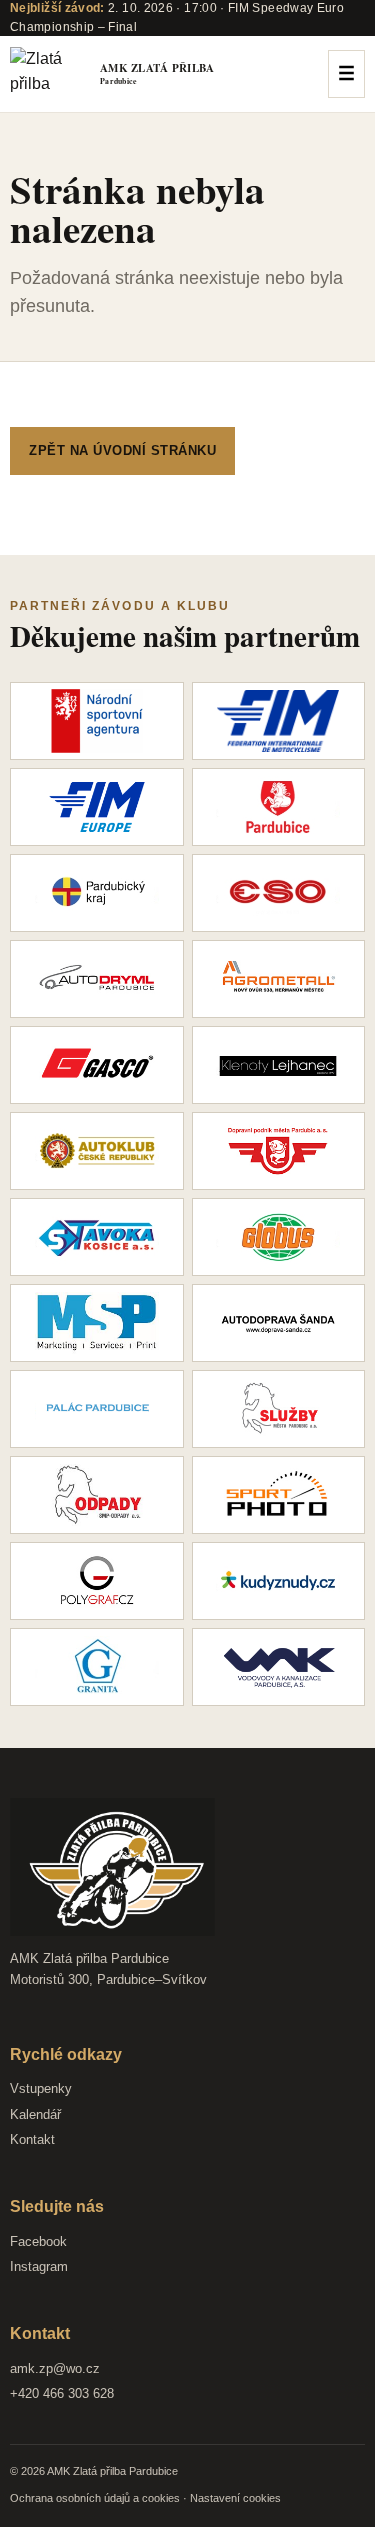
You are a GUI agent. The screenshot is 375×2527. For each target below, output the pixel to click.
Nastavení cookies (235, 2498)
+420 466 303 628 (62, 2393)
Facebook (38, 2241)
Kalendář (35, 2114)
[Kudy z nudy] (279, 1581)
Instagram (39, 2266)
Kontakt (32, 2139)
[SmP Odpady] (97, 1495)
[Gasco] (97, 1065)
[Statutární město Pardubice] (279, 807)
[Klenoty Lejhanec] (279, 1065)
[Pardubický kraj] (97, 893)
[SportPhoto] (279, 1495)
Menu (346, 73)
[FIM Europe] (97, 807)
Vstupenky (41, 2088)
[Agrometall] (279, 979)
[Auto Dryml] (97, 979)
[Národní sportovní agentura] (97, 721)
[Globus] (279, 1237)
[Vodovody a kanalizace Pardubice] (279, 1667)
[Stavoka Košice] (97, 1237)
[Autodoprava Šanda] (279, 1323)
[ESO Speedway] (279, 893)
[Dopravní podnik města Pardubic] (279, 1151)
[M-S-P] (97, 1323)
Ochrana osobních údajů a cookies (95, 2498)
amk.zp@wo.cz (55, 2368)
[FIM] (279, 721)
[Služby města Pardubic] (279, 1409)
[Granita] (97, 1667)
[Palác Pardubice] (97, 1409)
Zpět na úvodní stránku (122, 450)
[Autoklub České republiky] (97, 1151)
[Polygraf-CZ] (97, 1581)
